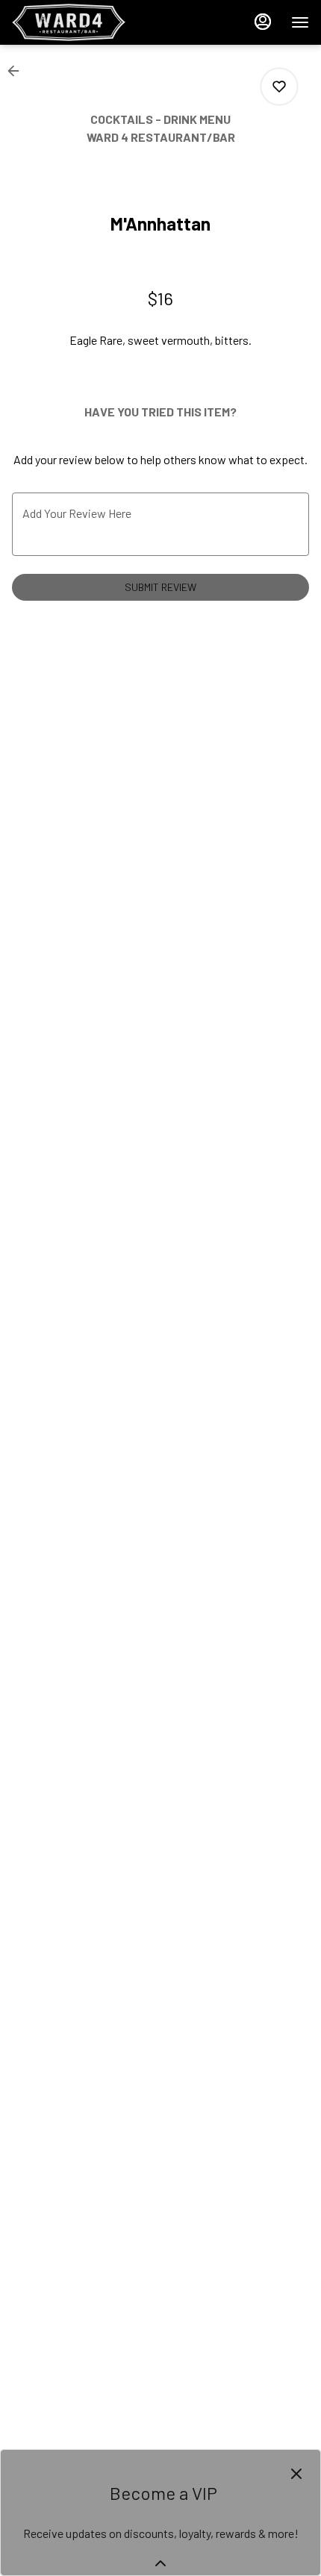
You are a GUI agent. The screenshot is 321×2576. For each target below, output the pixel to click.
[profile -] (263, 22)
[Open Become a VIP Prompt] (160, 2563)
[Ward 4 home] (79, 22)
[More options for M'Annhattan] (279, 87)
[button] (18, 71)
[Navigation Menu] (300, 22)
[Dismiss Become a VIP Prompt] (296, 2474)
